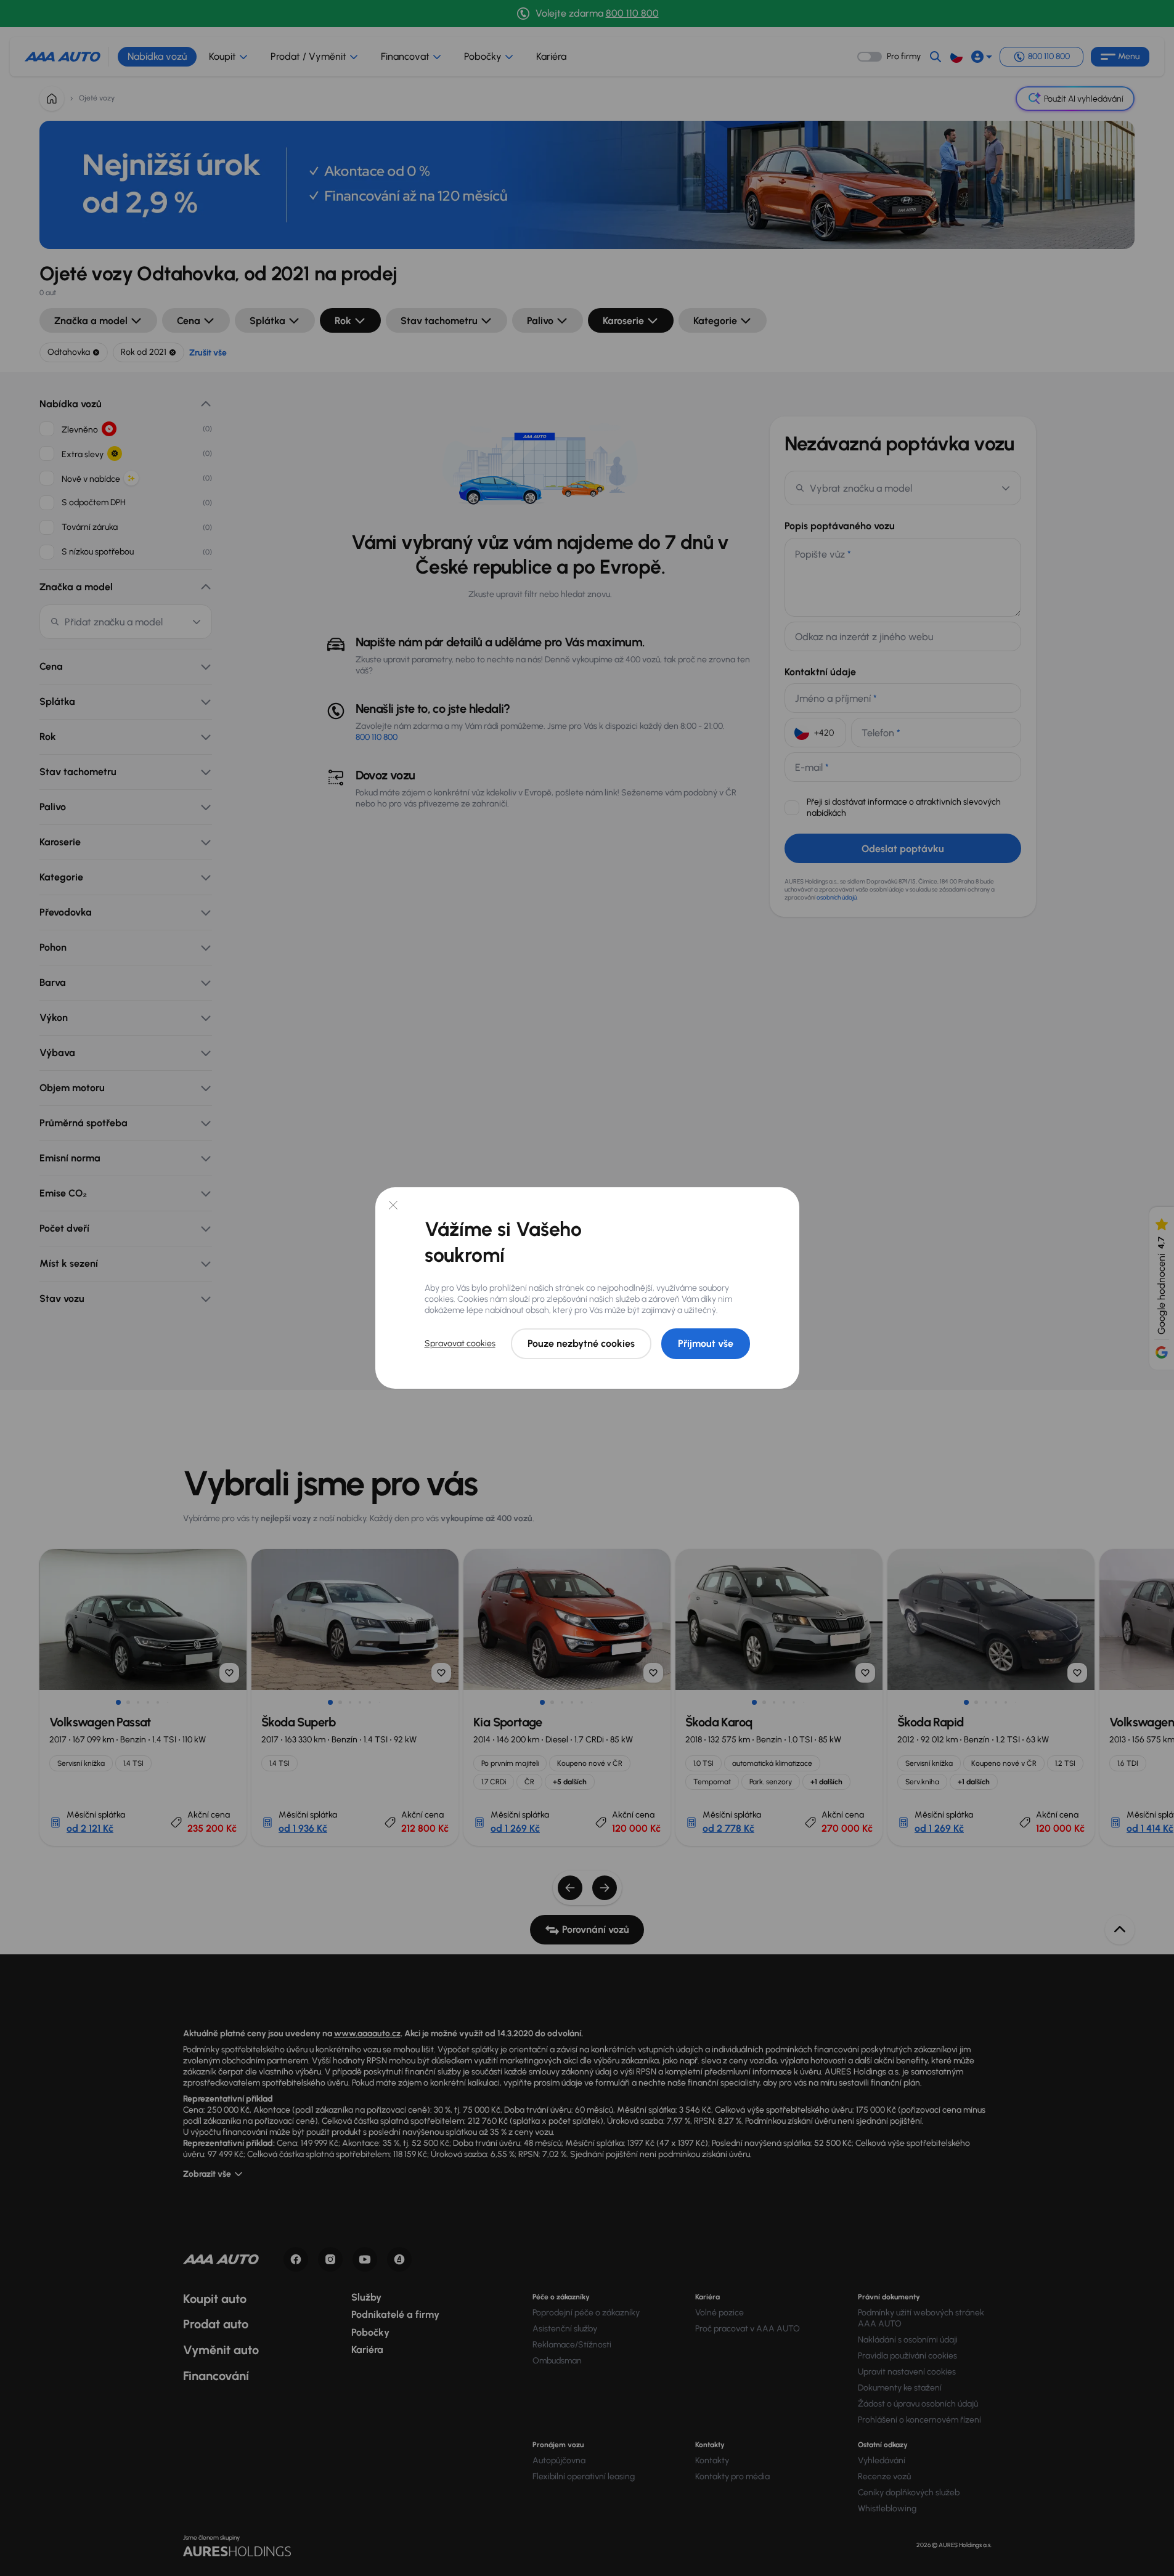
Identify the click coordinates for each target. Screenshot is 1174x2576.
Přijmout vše (706, 1343)
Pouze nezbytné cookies (581, 1343)
